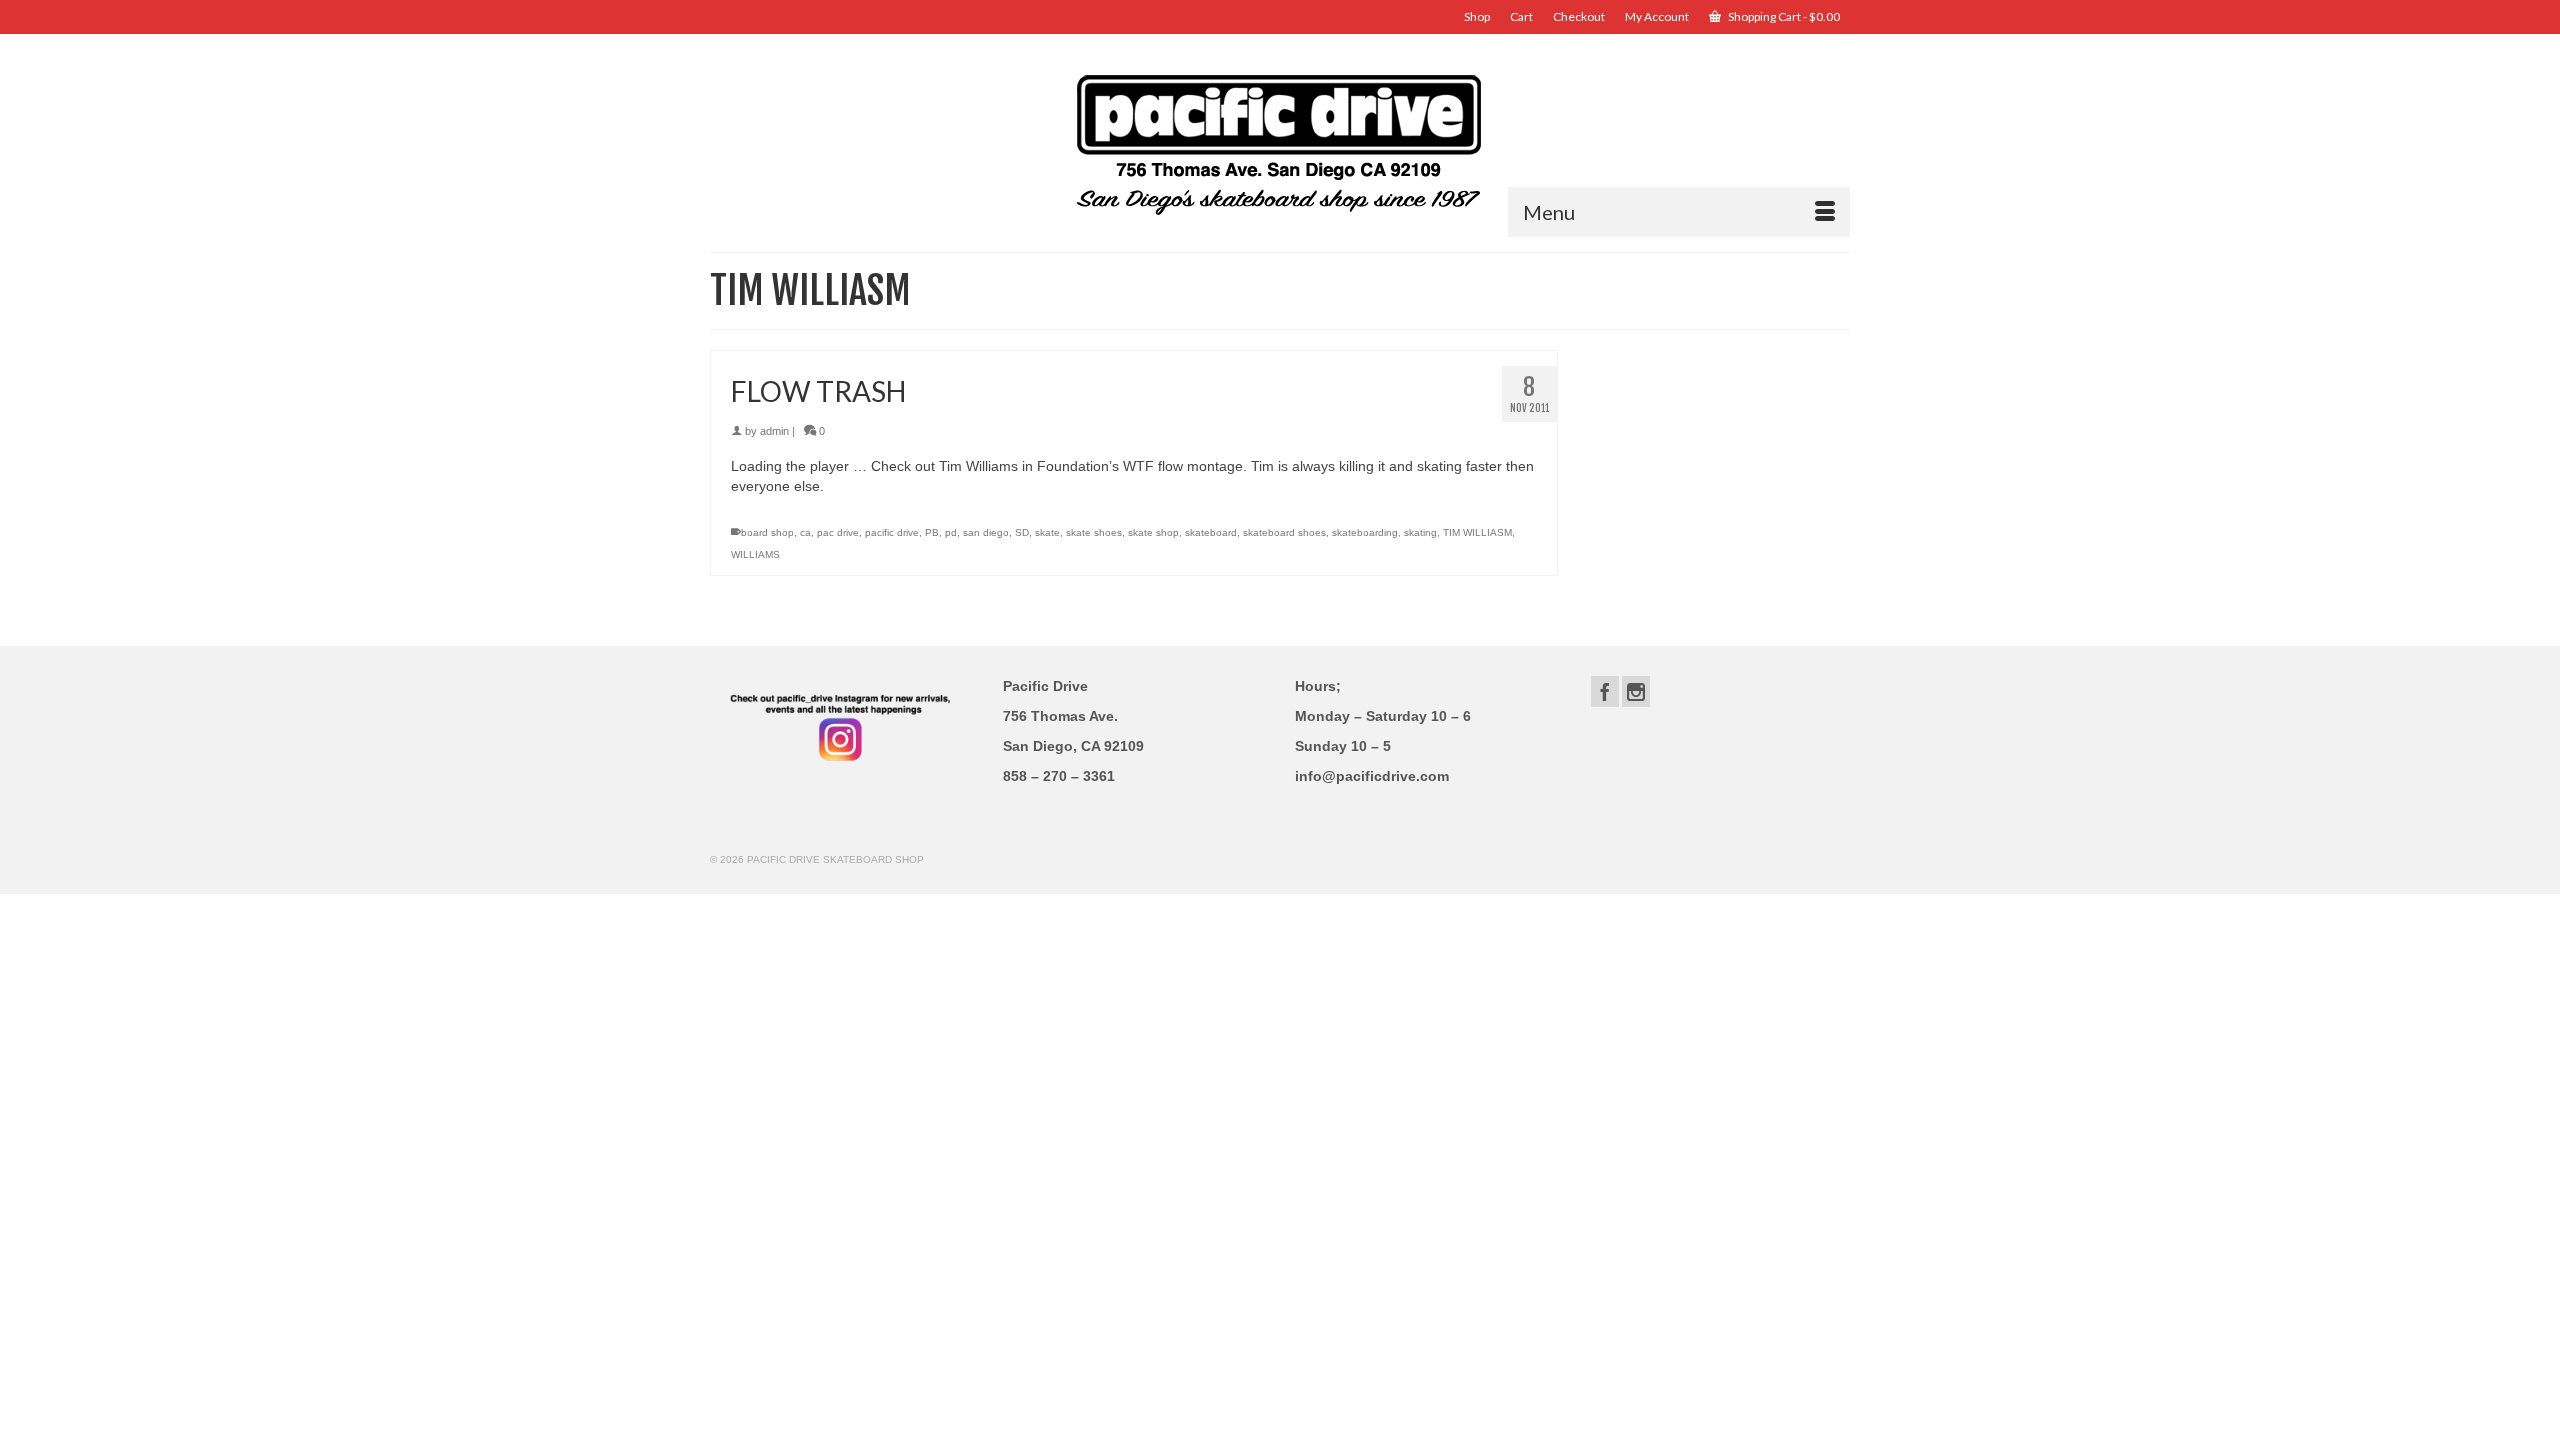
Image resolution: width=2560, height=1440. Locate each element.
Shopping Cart (1783, 16)
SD (1022, 532)
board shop (767, 532)
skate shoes (1094, 532)
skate (1047, 532)
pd (951, 532)
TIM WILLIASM (1477, 532)
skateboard (1211, 532)
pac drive (838, 532)
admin (774, 431)
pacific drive (892, 532)
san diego (986, 532)
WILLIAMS (755, 554)
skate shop (1153, 532)
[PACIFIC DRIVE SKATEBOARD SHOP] (1280, 142)
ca (805, 532)
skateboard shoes (1284, 532)
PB (932, 532)
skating (1420, 532)
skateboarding (1365, 532)
